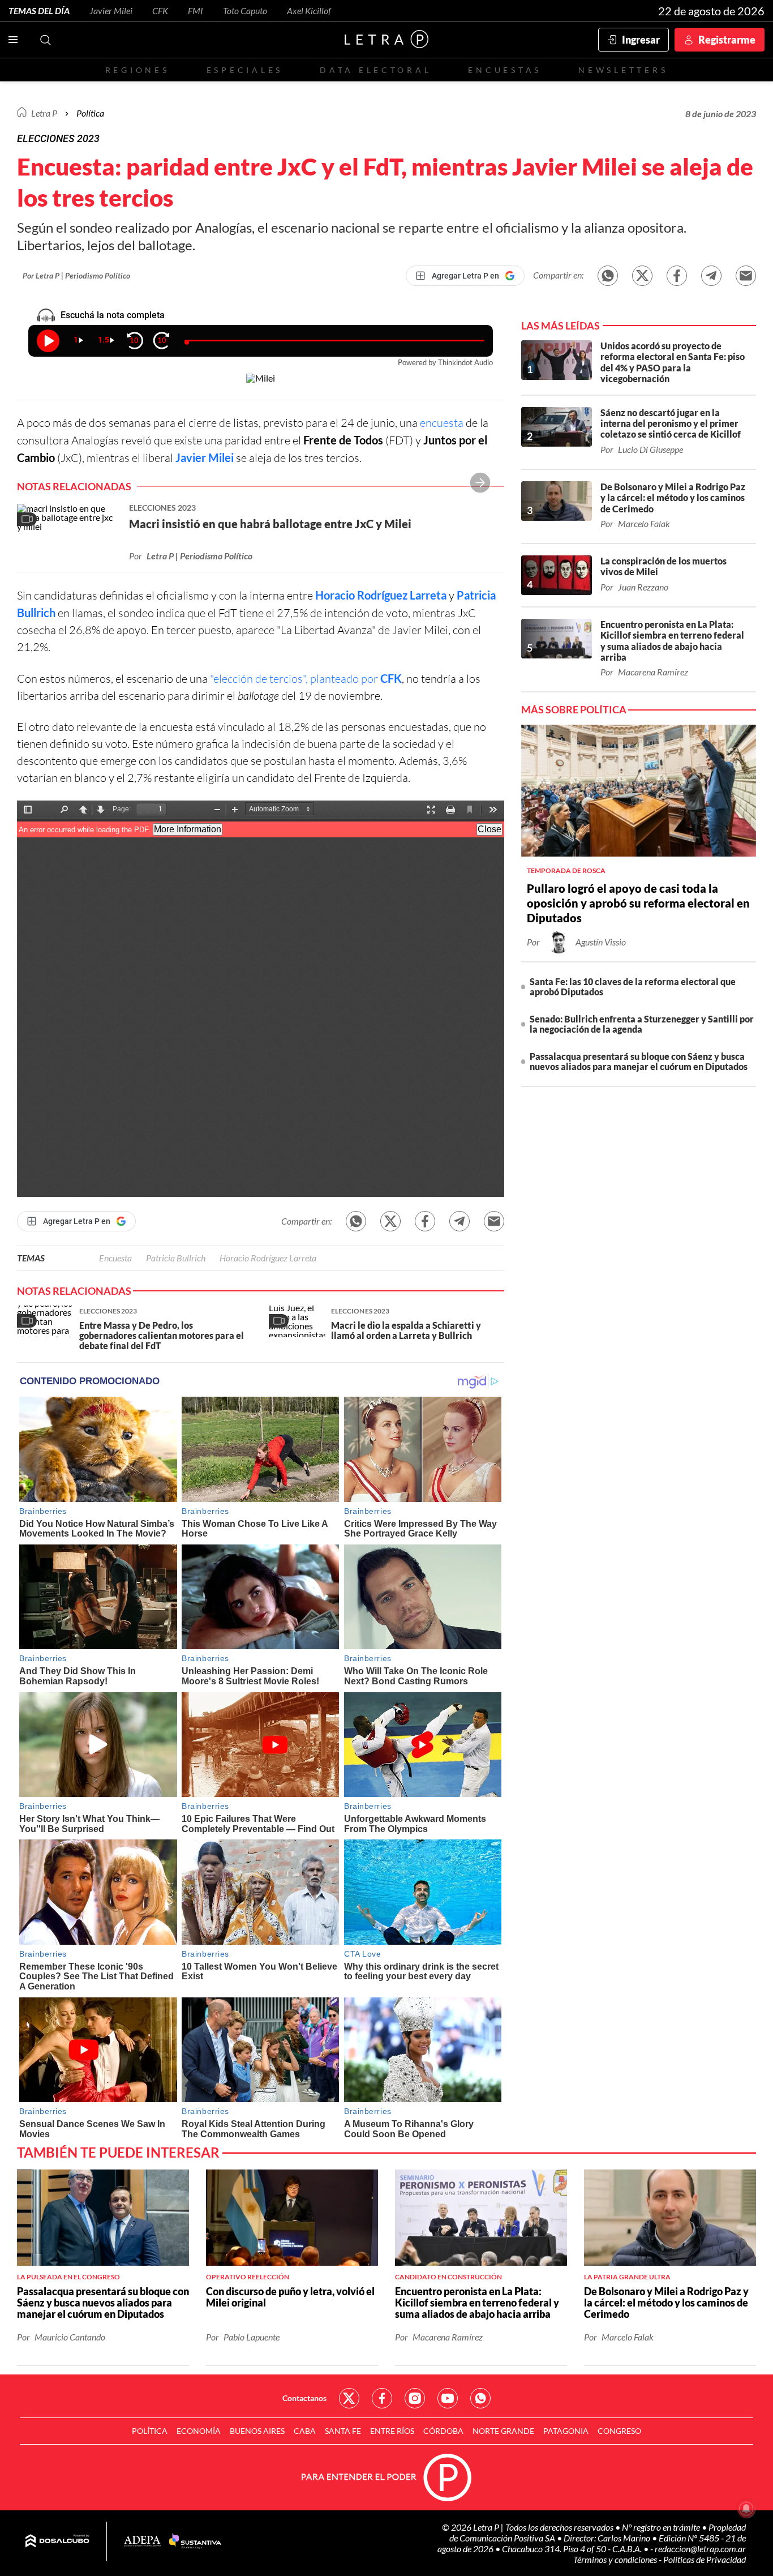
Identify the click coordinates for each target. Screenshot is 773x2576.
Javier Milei (111, 10)
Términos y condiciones (616, 2559)
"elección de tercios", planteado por (306, 679)
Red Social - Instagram (415, 2398)
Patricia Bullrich (176, 1258)
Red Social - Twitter (349, 2398)
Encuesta (115, 1258)
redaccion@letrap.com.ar (700, 2549)
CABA (305, 2431)
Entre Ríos (392, 2431)
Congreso (619, 2431)
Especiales (245, 70)
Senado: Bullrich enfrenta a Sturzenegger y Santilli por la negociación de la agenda (642, 1024)
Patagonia (566, 2431)
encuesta (442, 423)
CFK (160, 10)
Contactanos (304, 2398)
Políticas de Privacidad (705, 2559)
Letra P (44, 113)
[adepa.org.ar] (142, 2542)
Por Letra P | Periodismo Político (76, 275)
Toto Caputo (245, 10)
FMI (196, 10)
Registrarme (727, 40)
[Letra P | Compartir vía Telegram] (711, 276)
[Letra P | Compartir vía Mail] (746, 276)
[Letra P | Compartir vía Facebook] (677, 276)
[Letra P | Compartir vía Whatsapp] (608, 276)
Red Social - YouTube (448, 2398)
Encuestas (505, 70)
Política (90, 113)
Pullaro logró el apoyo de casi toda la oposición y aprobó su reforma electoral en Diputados (638, 903)
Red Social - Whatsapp (480, 2398)
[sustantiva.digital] (195, 2541)
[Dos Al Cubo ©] (57, 2541)
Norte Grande (503, 2431)
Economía (199, 2431)
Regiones (138, 70)
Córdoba (443, 2431)
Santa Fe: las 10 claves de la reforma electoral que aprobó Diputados (633, 987)
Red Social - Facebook (382, 2398)
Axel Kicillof (309, 10)
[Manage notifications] (746, 2509)
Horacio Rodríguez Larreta (381, 595)
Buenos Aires (257, 2431)
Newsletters (623, 70)
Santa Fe (343, 2431)
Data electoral (375, 70)
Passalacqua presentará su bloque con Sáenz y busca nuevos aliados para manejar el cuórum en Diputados (639, 1061)
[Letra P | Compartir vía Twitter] (642, 276)
